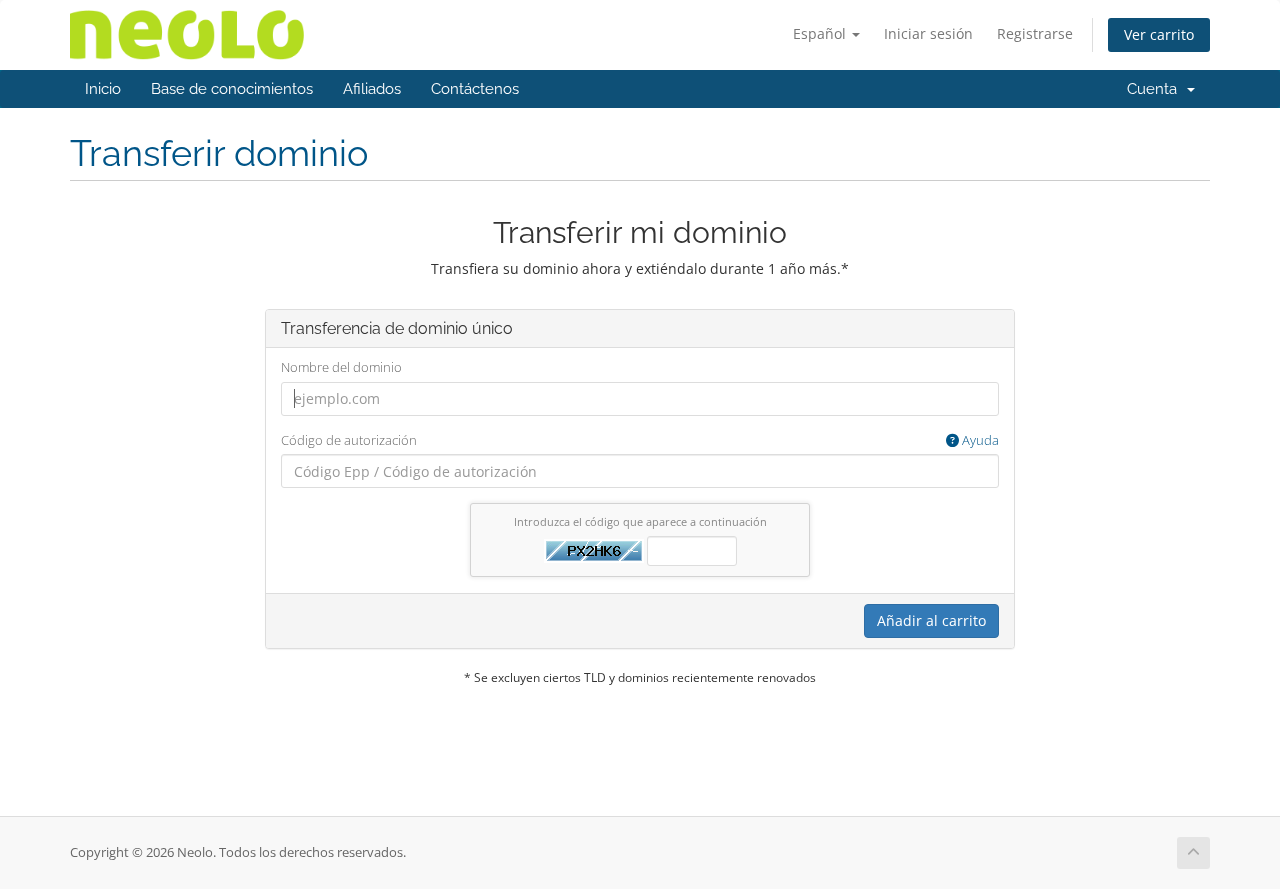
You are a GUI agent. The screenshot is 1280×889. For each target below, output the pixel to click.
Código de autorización (640, 440)
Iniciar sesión (928, 33)
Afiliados (372, 89)
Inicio (103, 89)
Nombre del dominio (341, 367)
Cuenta (1156, 89)
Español (821, 33)
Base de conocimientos (232, 89)
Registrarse (1035, 33)
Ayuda (979, 440)
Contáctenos (475, 89)
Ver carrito (1159, 34)
